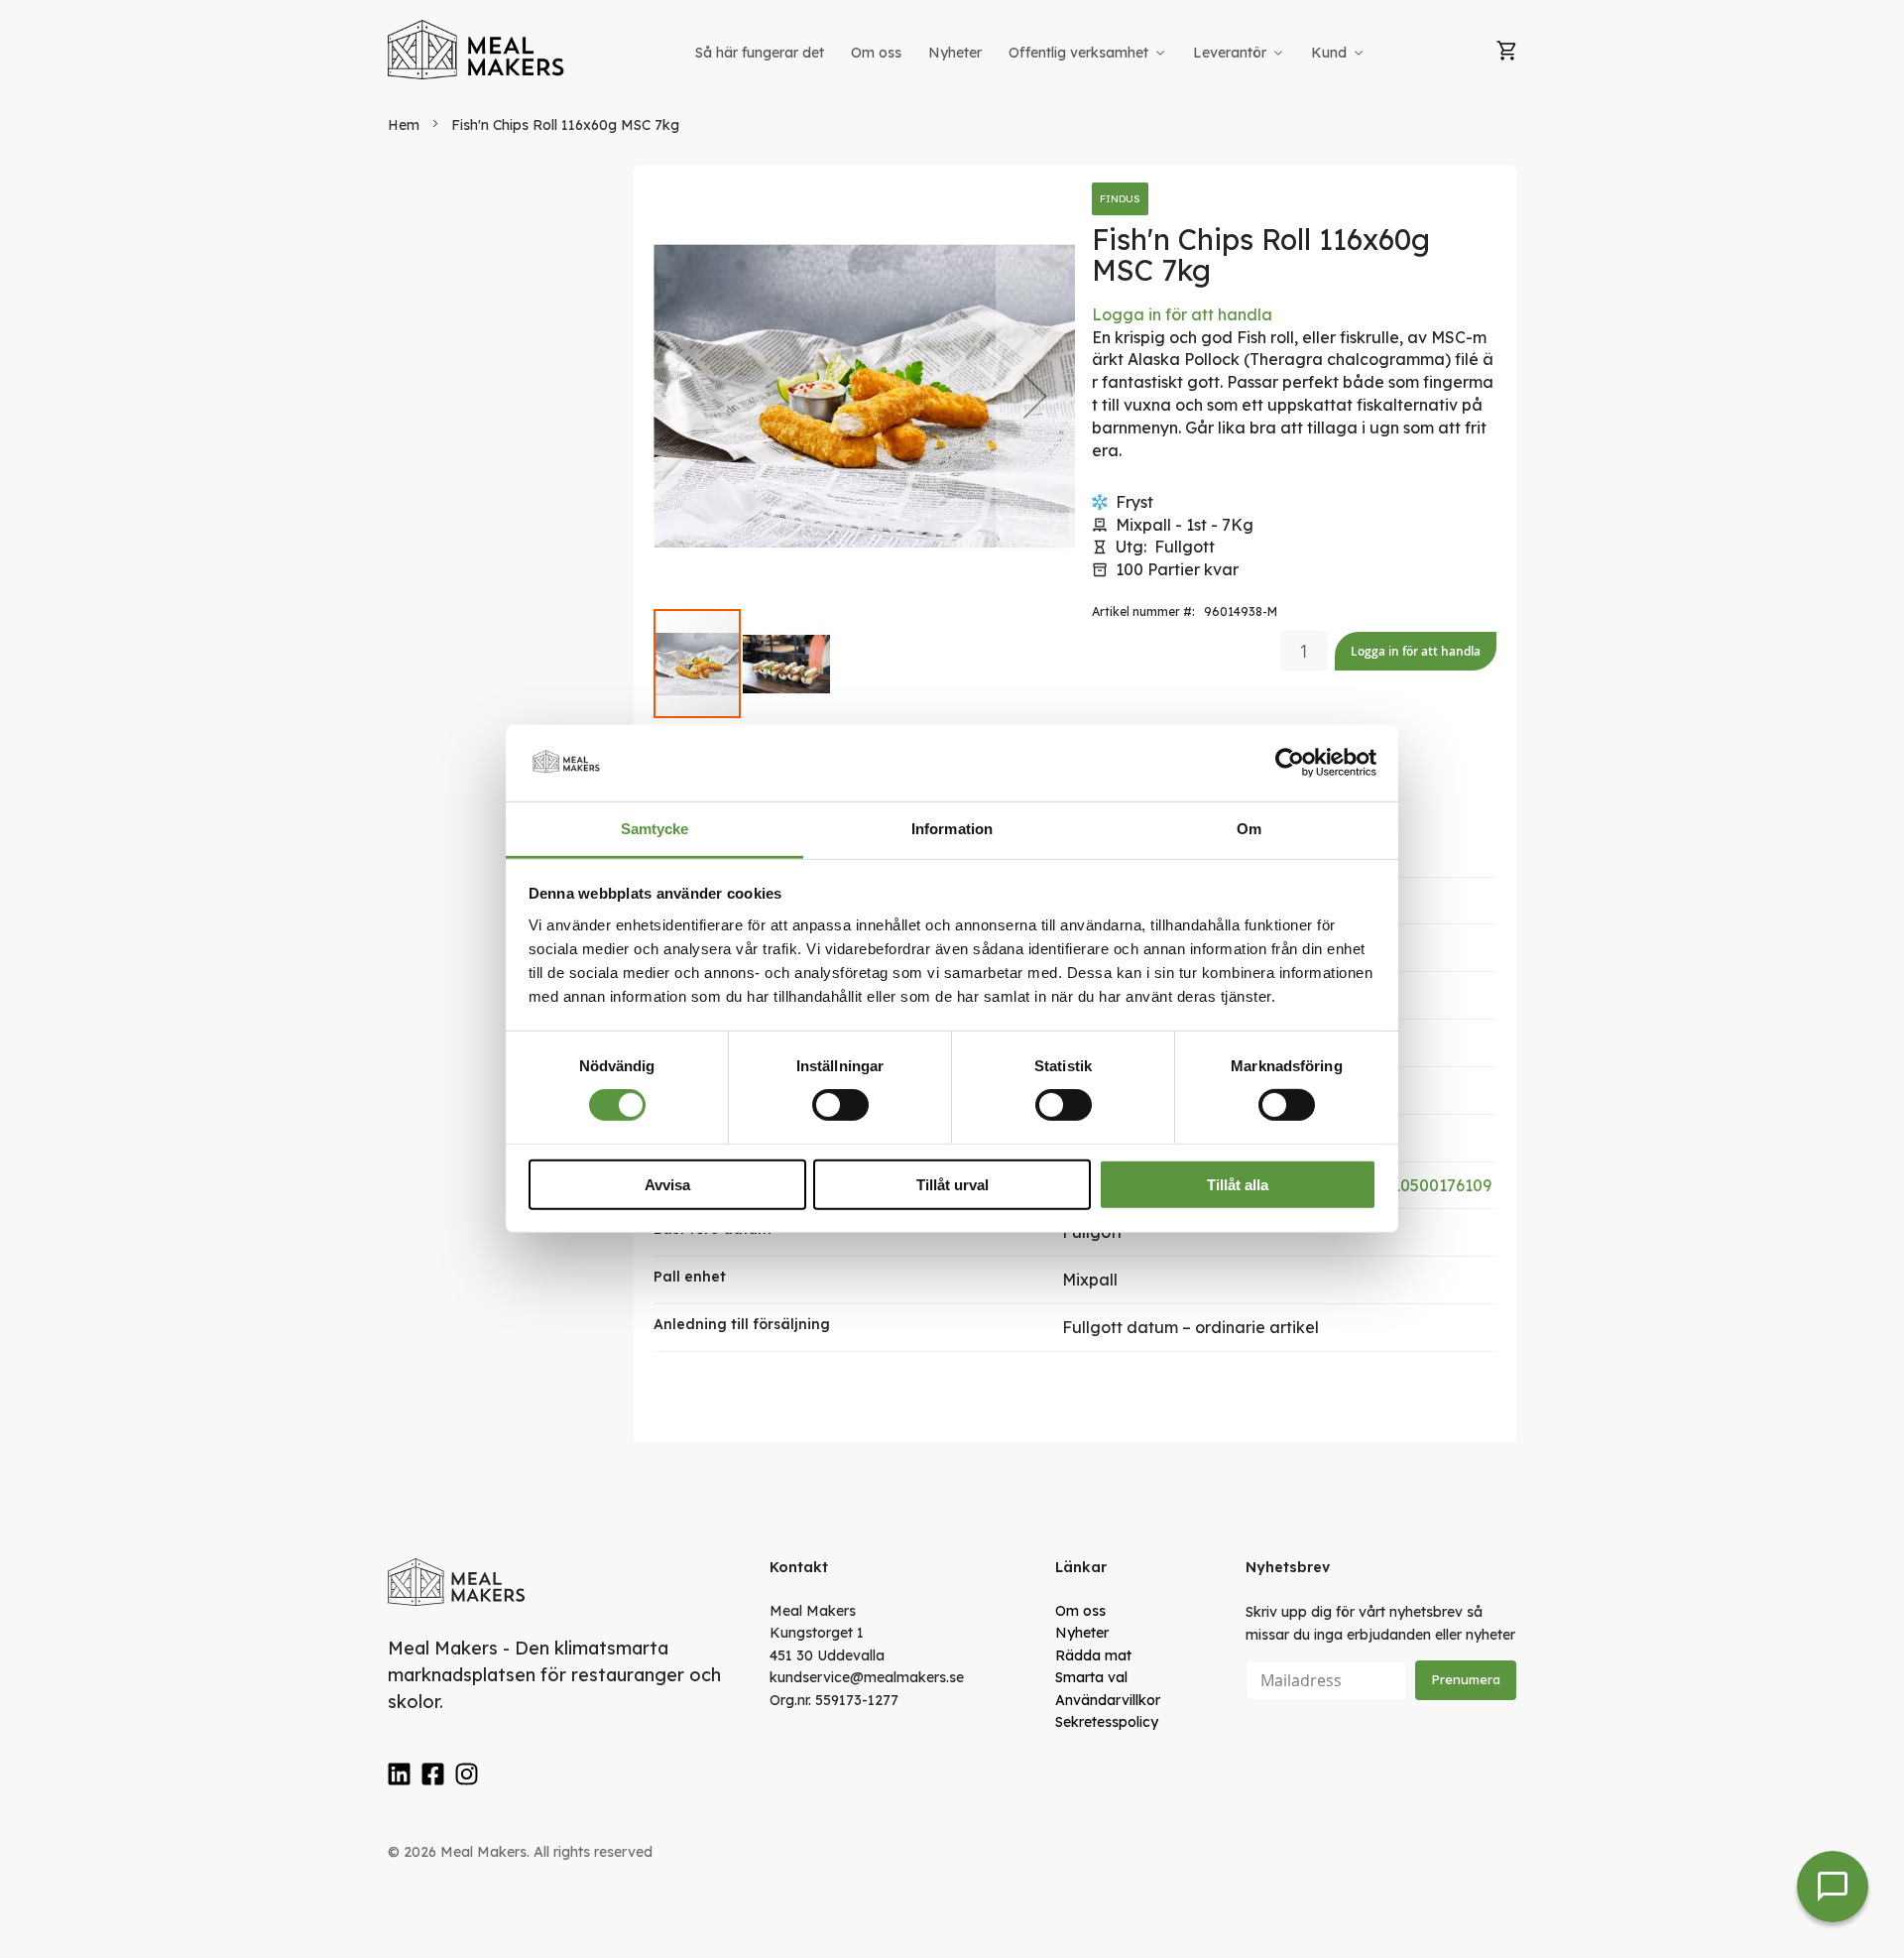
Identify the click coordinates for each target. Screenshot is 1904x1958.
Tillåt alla (1238, 1184)
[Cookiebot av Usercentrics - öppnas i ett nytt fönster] (1290, 763)
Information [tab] (952, 829)
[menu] (1031, 53)
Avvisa (667, 1184)
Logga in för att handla (1182, 314)
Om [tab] (1249, 829)
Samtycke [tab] (655, 829)
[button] (1035, 396)
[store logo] (477, 50)
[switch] (840, 1105)
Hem (404, 125)
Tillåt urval (952, 1184)
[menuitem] (760, 53)
